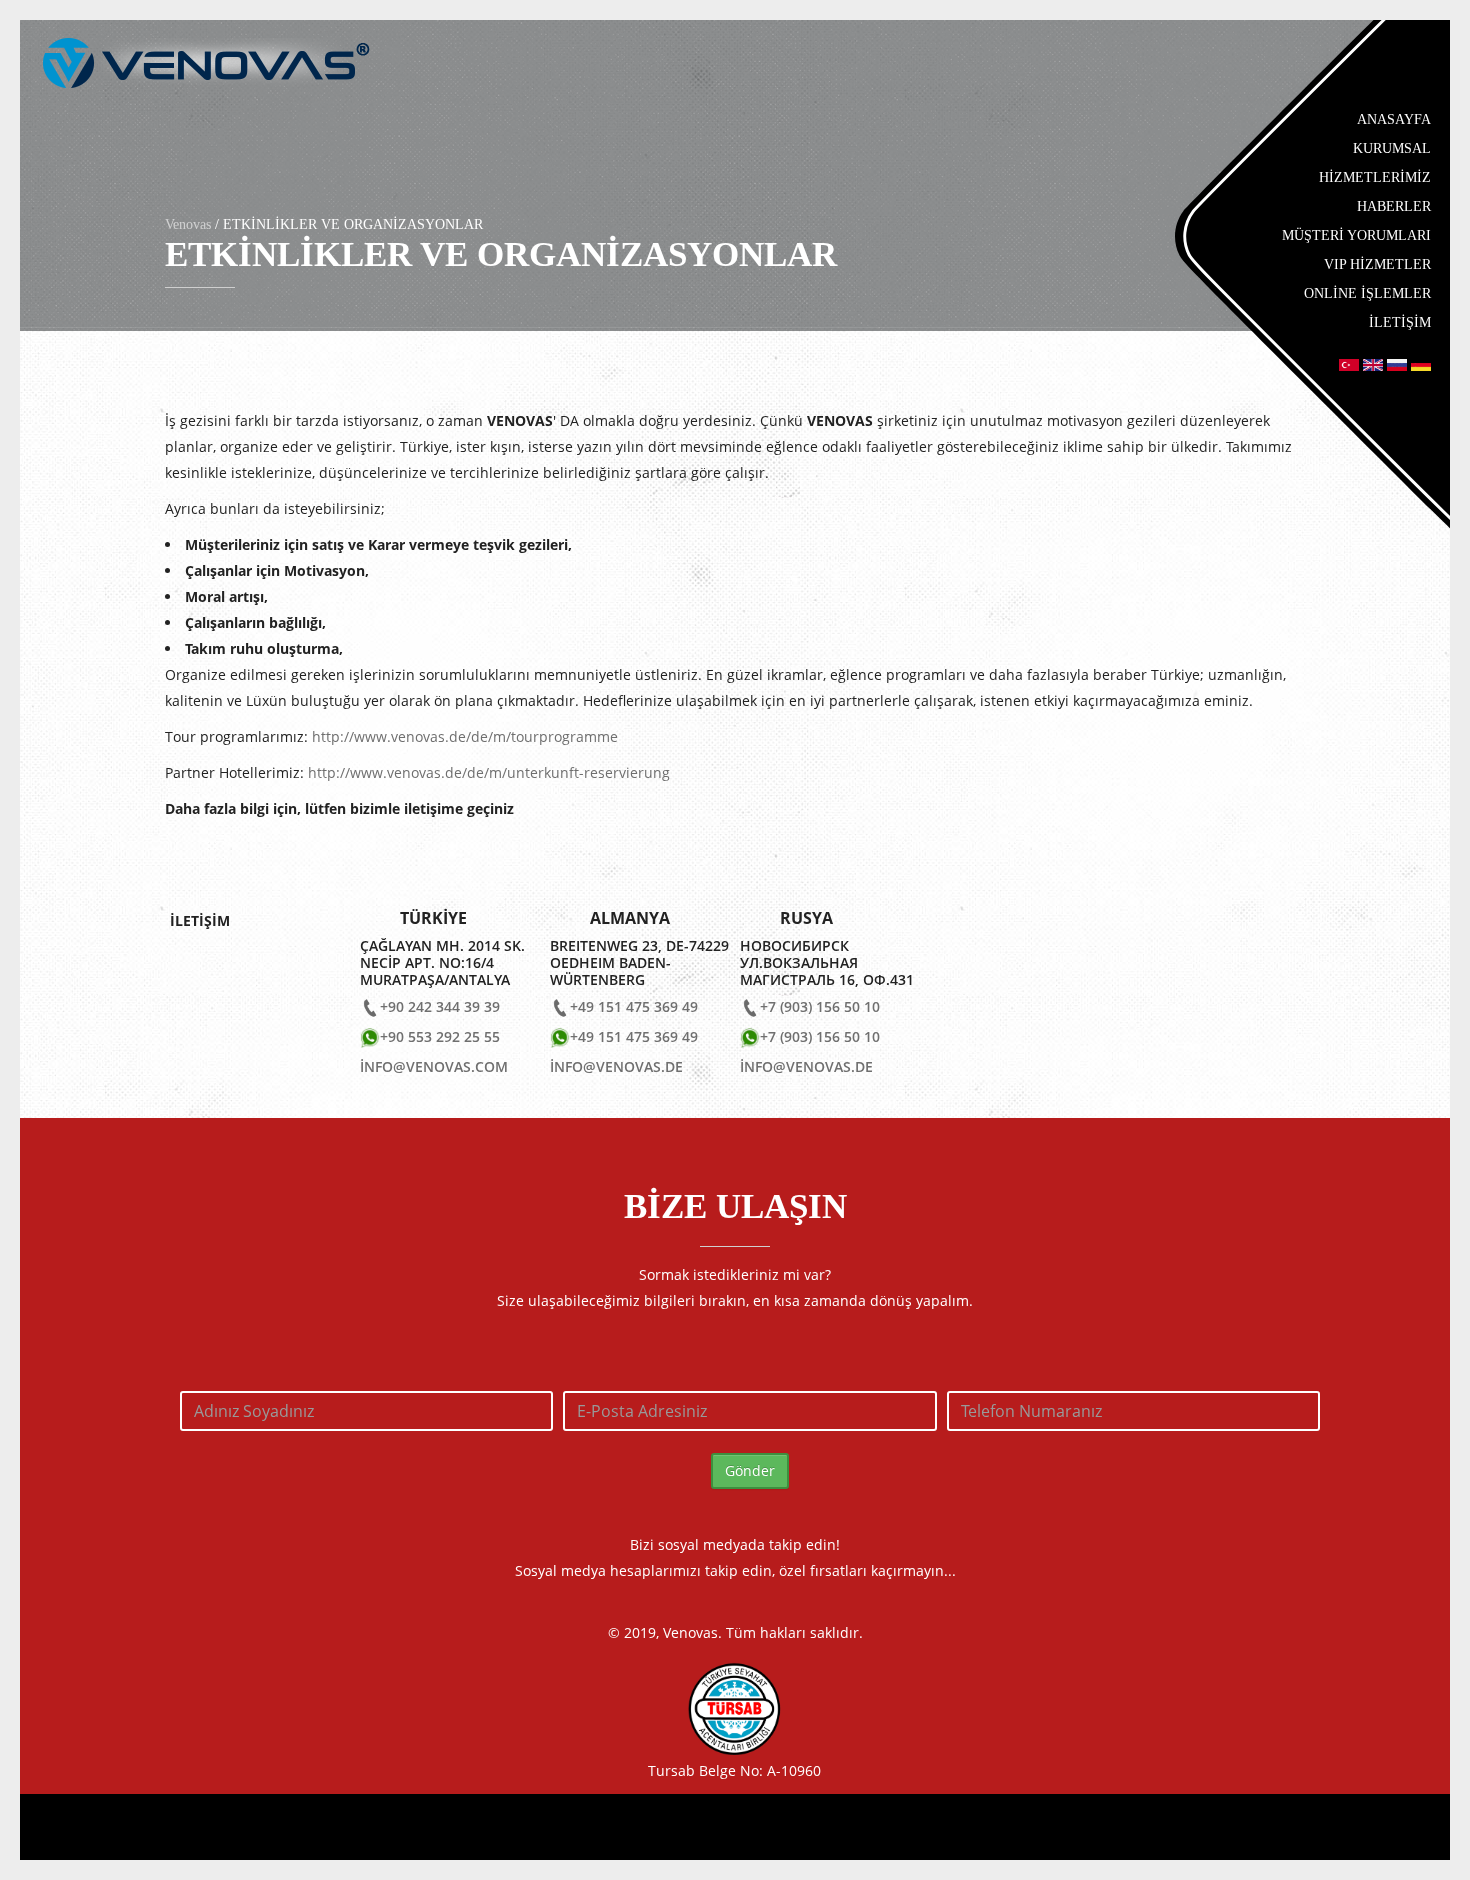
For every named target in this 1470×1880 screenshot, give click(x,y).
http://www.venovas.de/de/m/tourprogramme (465, 736)
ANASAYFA (1394, 119)
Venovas (188, 224)
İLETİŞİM (1400, 322)
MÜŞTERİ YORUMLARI (1356, 235)
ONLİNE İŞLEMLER (1367, 293)
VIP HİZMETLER (1377, 264)
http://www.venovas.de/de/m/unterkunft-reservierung (489, 772)
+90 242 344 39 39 (440, 1006)
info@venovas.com (434, 1066)
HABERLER (1394, 206)
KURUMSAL (1392, 148)
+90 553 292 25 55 (440, 1036)
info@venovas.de (616, 1066)
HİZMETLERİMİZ (1375, 177)
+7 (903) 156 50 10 (820, 1006)
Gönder (750, 1470)
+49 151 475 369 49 (634, 1006)
